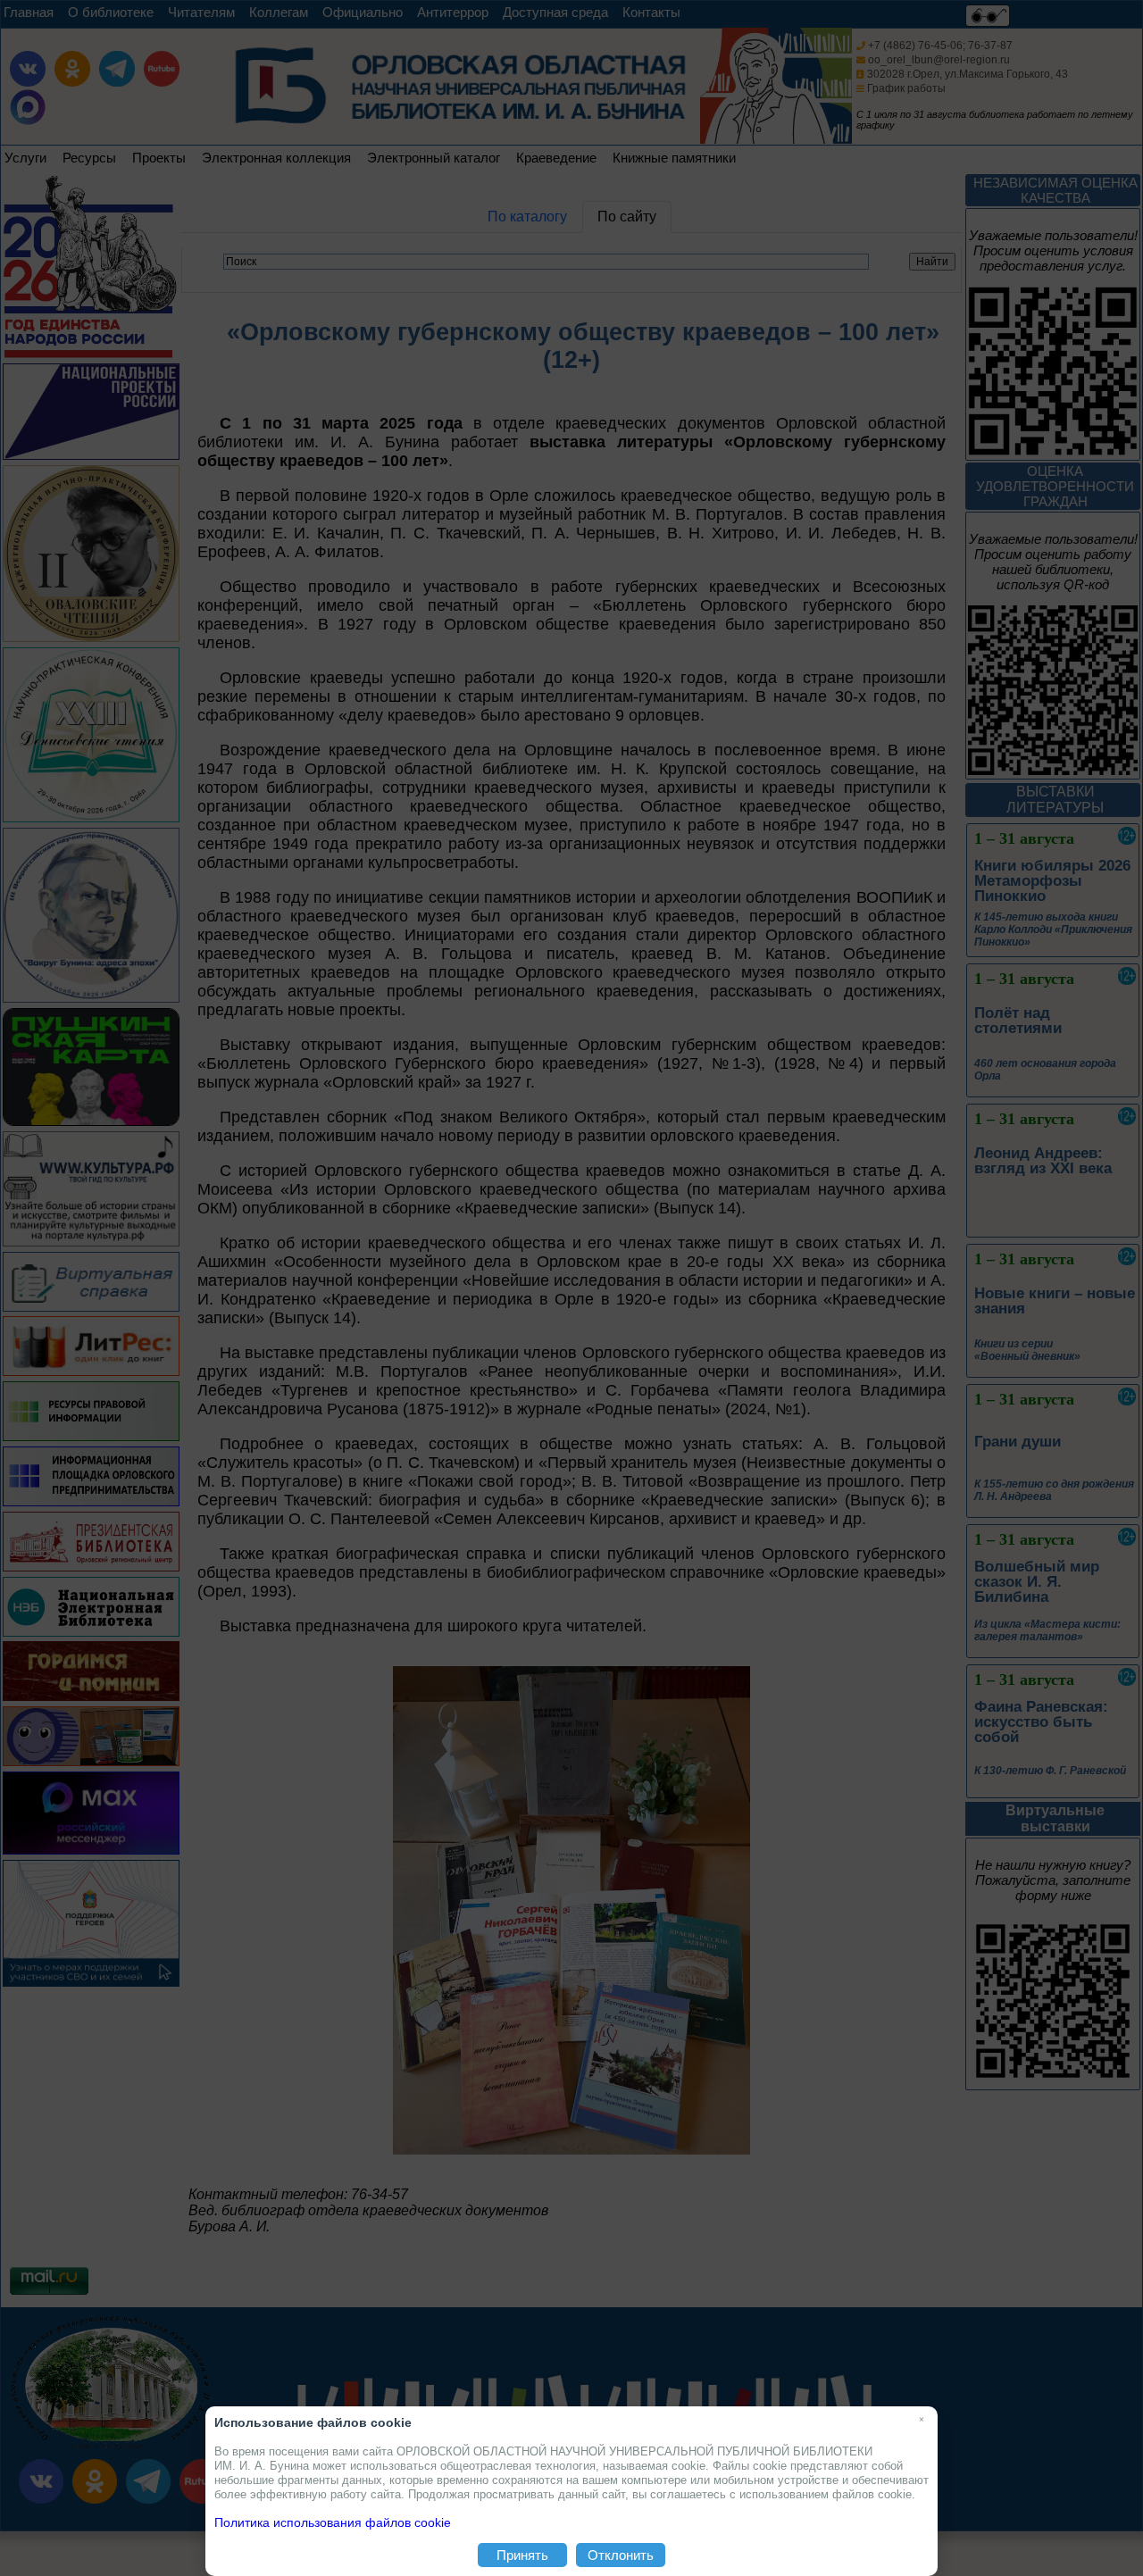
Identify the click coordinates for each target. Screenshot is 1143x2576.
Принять (522, 2555)
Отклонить (621, 2555)
